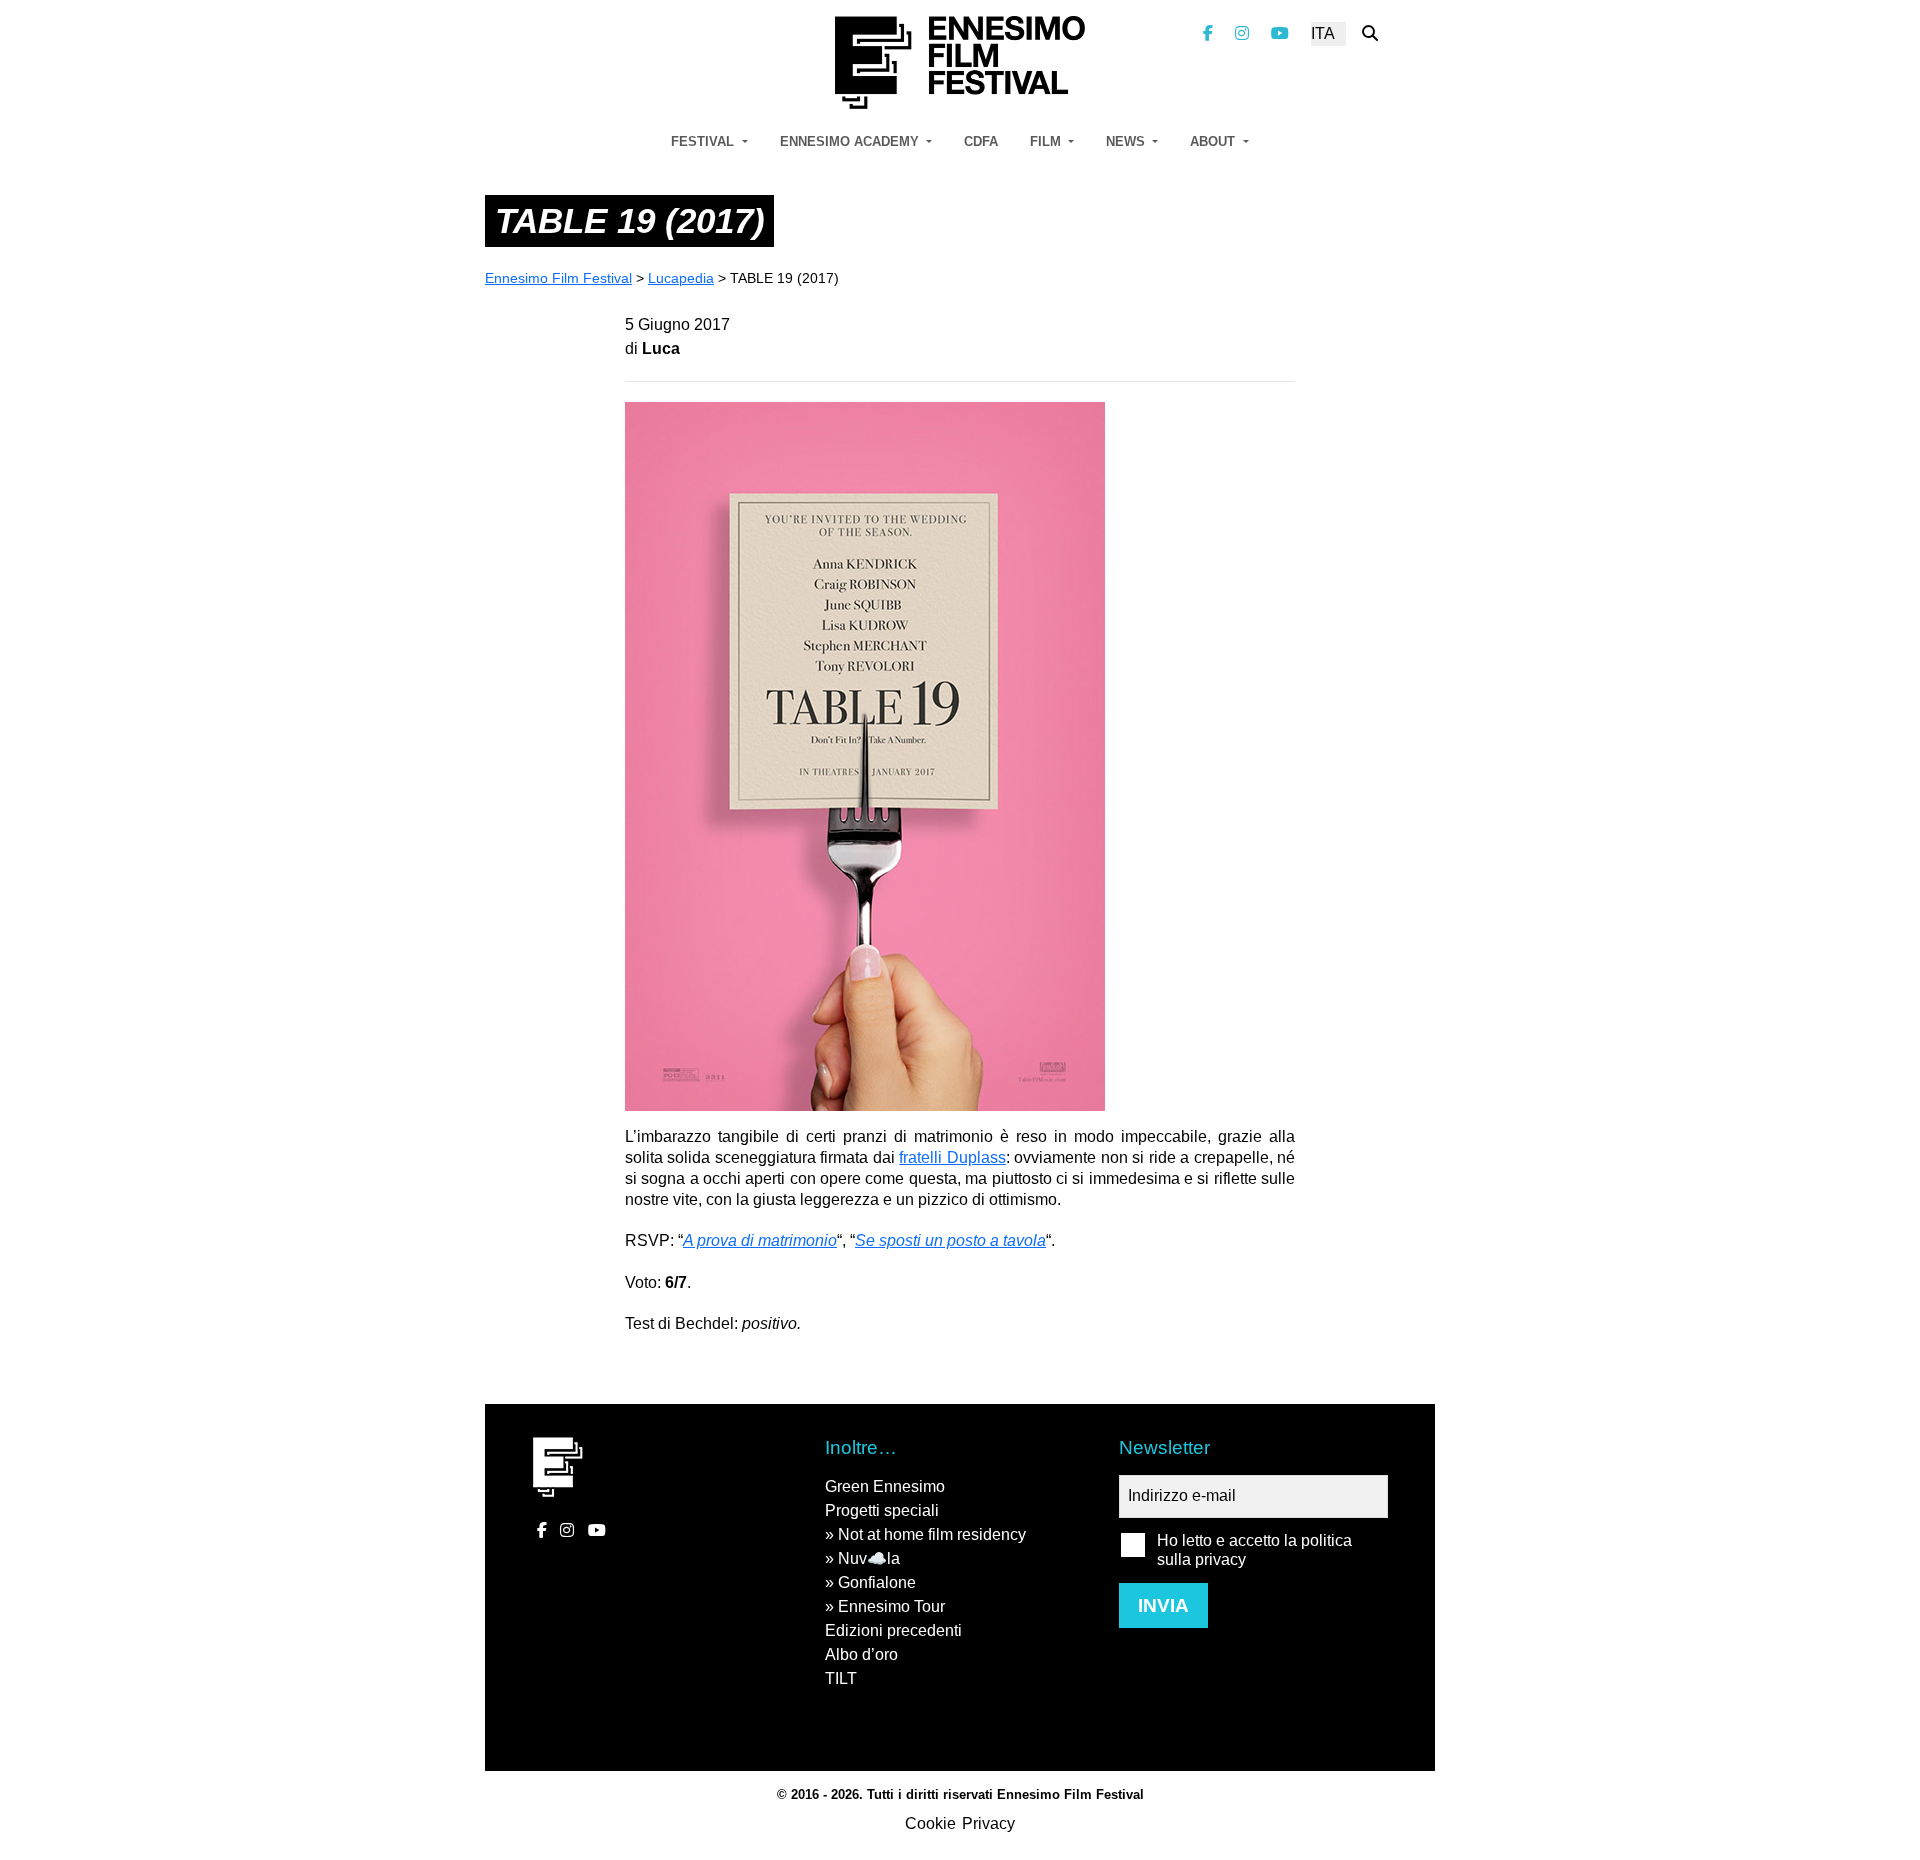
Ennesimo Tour (891, 1606)
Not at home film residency (932, 1534)
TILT (841, 1678)
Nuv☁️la (869, 1558)
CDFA (981, 141)
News (1127, 141)
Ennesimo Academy (851, 141)
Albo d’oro (861, 1654)
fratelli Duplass (952, 1157)
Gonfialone (877, 1582)
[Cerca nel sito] (1370, 33)
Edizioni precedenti (893, 1630)
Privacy (988, 1823)
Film (1047, 141)
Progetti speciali (882, 1510)
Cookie (930, 1823)
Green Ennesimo (885, 1486)
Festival (704, 141)
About (1214, 141)
